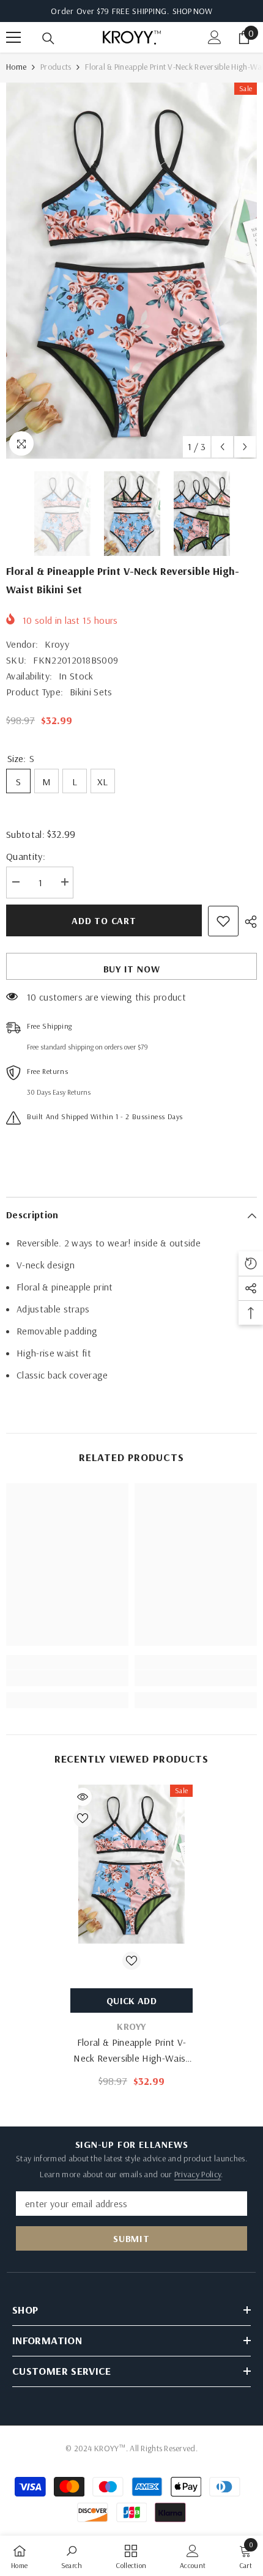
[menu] (13, 37)
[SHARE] (248, 922)
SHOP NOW (192, 11)
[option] (131, 271)
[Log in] (215, 37)
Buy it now (132, 969)
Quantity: (26, 856)
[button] (222, 447)
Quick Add (131, 2000)
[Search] (48, 39)
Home (16, 67)
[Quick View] (83, 1797)
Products (56, 67)
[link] (67, 1678)
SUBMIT (131, 2238)
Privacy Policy (198, 2174)
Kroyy (57, 644)
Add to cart (104, 920)
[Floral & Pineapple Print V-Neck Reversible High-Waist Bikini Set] (131, 1864)
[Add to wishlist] (223, 921)
